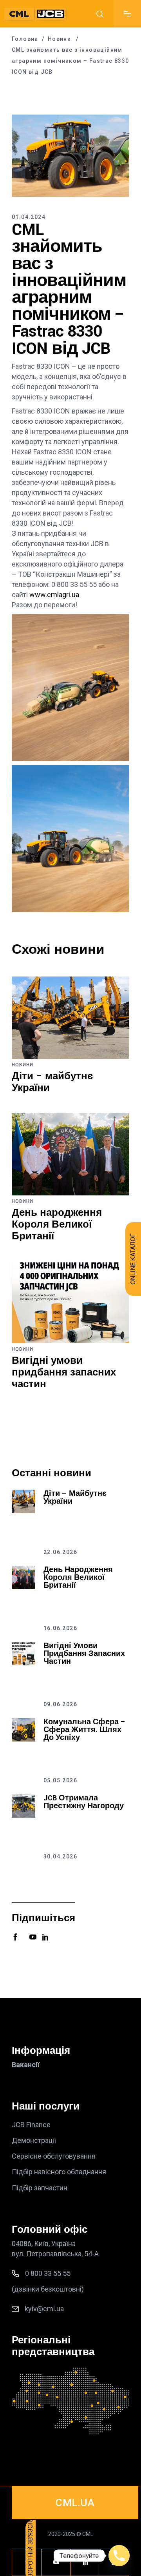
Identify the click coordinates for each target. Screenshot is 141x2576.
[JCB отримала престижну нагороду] (23, 1806)
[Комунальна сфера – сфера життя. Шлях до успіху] (23, 1730)
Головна (25, 39)
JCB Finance (31, 2125)
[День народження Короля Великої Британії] (70, 1154)
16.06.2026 (60, 1628)
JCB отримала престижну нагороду (84, 1802)
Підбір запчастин (40, 2188)
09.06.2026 (60, 1704)
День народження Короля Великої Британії (57, 1225)
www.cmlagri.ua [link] (54, 595)
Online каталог (133, 1259)
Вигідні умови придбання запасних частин (64, 1373)
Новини (59, 39)
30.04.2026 (60, 1856)
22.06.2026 (60, 1552)
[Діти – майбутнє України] (70, 1018)
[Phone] (119, 2556)
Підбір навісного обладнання (59, 2172)
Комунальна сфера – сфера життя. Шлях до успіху (85, 1730)
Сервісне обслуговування (54, 2156)
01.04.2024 (29, 217)
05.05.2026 (60, 1780)
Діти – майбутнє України (52, 1082)
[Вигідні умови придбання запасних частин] (70, 1302)
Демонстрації (34, 2140)
